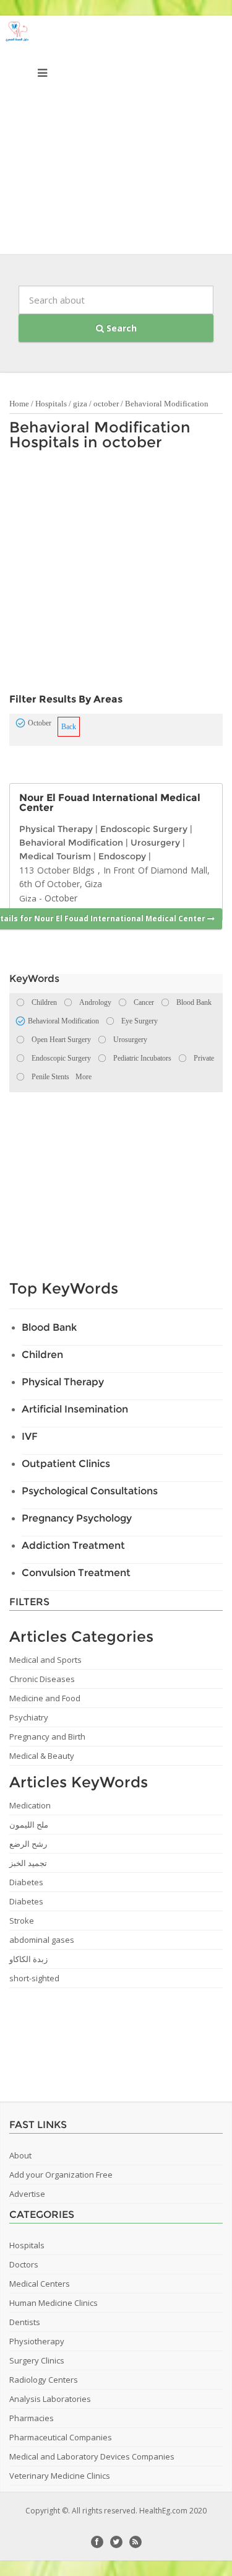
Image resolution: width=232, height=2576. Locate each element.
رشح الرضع (28, 1844)
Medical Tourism (55, 856)
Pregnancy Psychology (77, 1518)
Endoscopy (122, 856)
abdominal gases (42, 1940)
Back (69, 727)
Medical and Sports (45, 1660)
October (61, 898)
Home (19, 404)
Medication (30, 1805)
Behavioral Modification (167, 404)
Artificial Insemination (75, 1409)
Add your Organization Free (61, 2175)
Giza (28, 898)
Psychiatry (29, 1717)
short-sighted (34, 1978)
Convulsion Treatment (76, 1573)
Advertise (27, 2194)
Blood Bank (49, 1327)
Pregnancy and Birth (47, 1737)
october (106, 404)
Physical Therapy (56, 829)
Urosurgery (155, 843)
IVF (30, 1436)
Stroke (22, 1921)
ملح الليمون (29, 1825)
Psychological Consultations (90, 1491)
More (84, 1077)
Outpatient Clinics (66, 1464)
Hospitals (51, 404)
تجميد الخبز (28, 1863)
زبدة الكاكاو (28, 1959)
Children (42, 1355)
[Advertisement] (116, 138)
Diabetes (26, 1882)
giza (80, 404)
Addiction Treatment (73, 1545)
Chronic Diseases (42, 1679)
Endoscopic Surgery (144, 829)
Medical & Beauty (42, 1756)
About (20, 2155)
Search (120, 328)
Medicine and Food (45, 1698)
